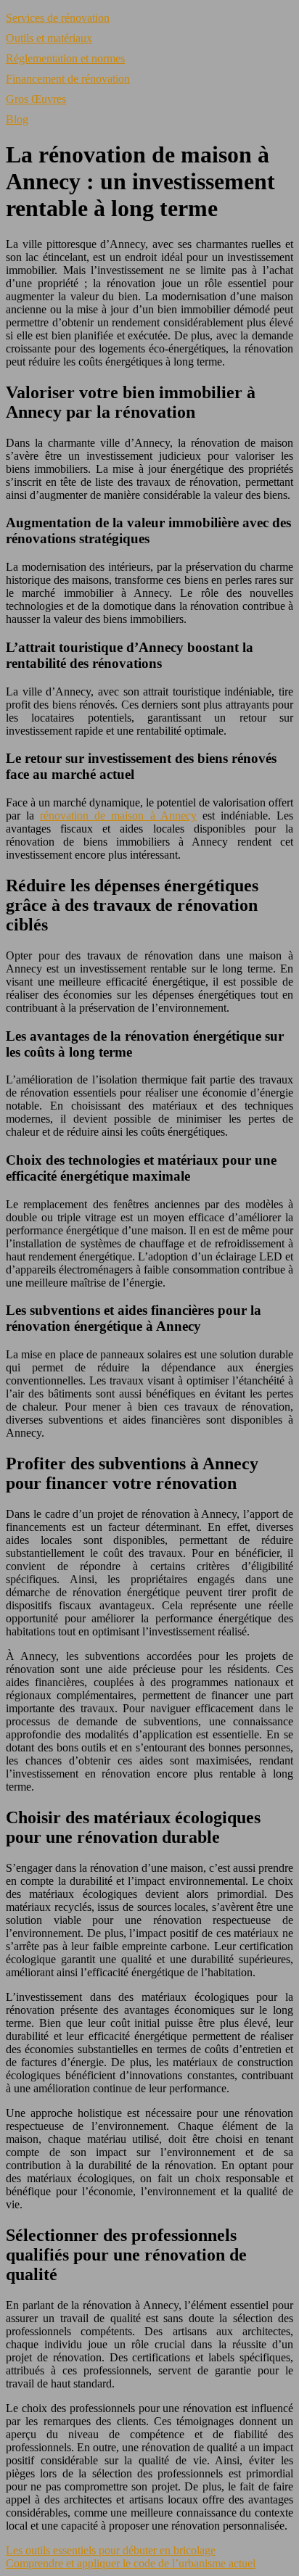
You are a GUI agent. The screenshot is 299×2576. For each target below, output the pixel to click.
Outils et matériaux (49, 38)
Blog (17, 119)
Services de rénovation (58, 18)
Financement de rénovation (68, 79)
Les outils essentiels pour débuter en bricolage (111, 2550)
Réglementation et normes (65, 58)
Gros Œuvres (36, 99)
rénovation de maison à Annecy (118, 816)
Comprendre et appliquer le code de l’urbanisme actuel (131, 2563)
